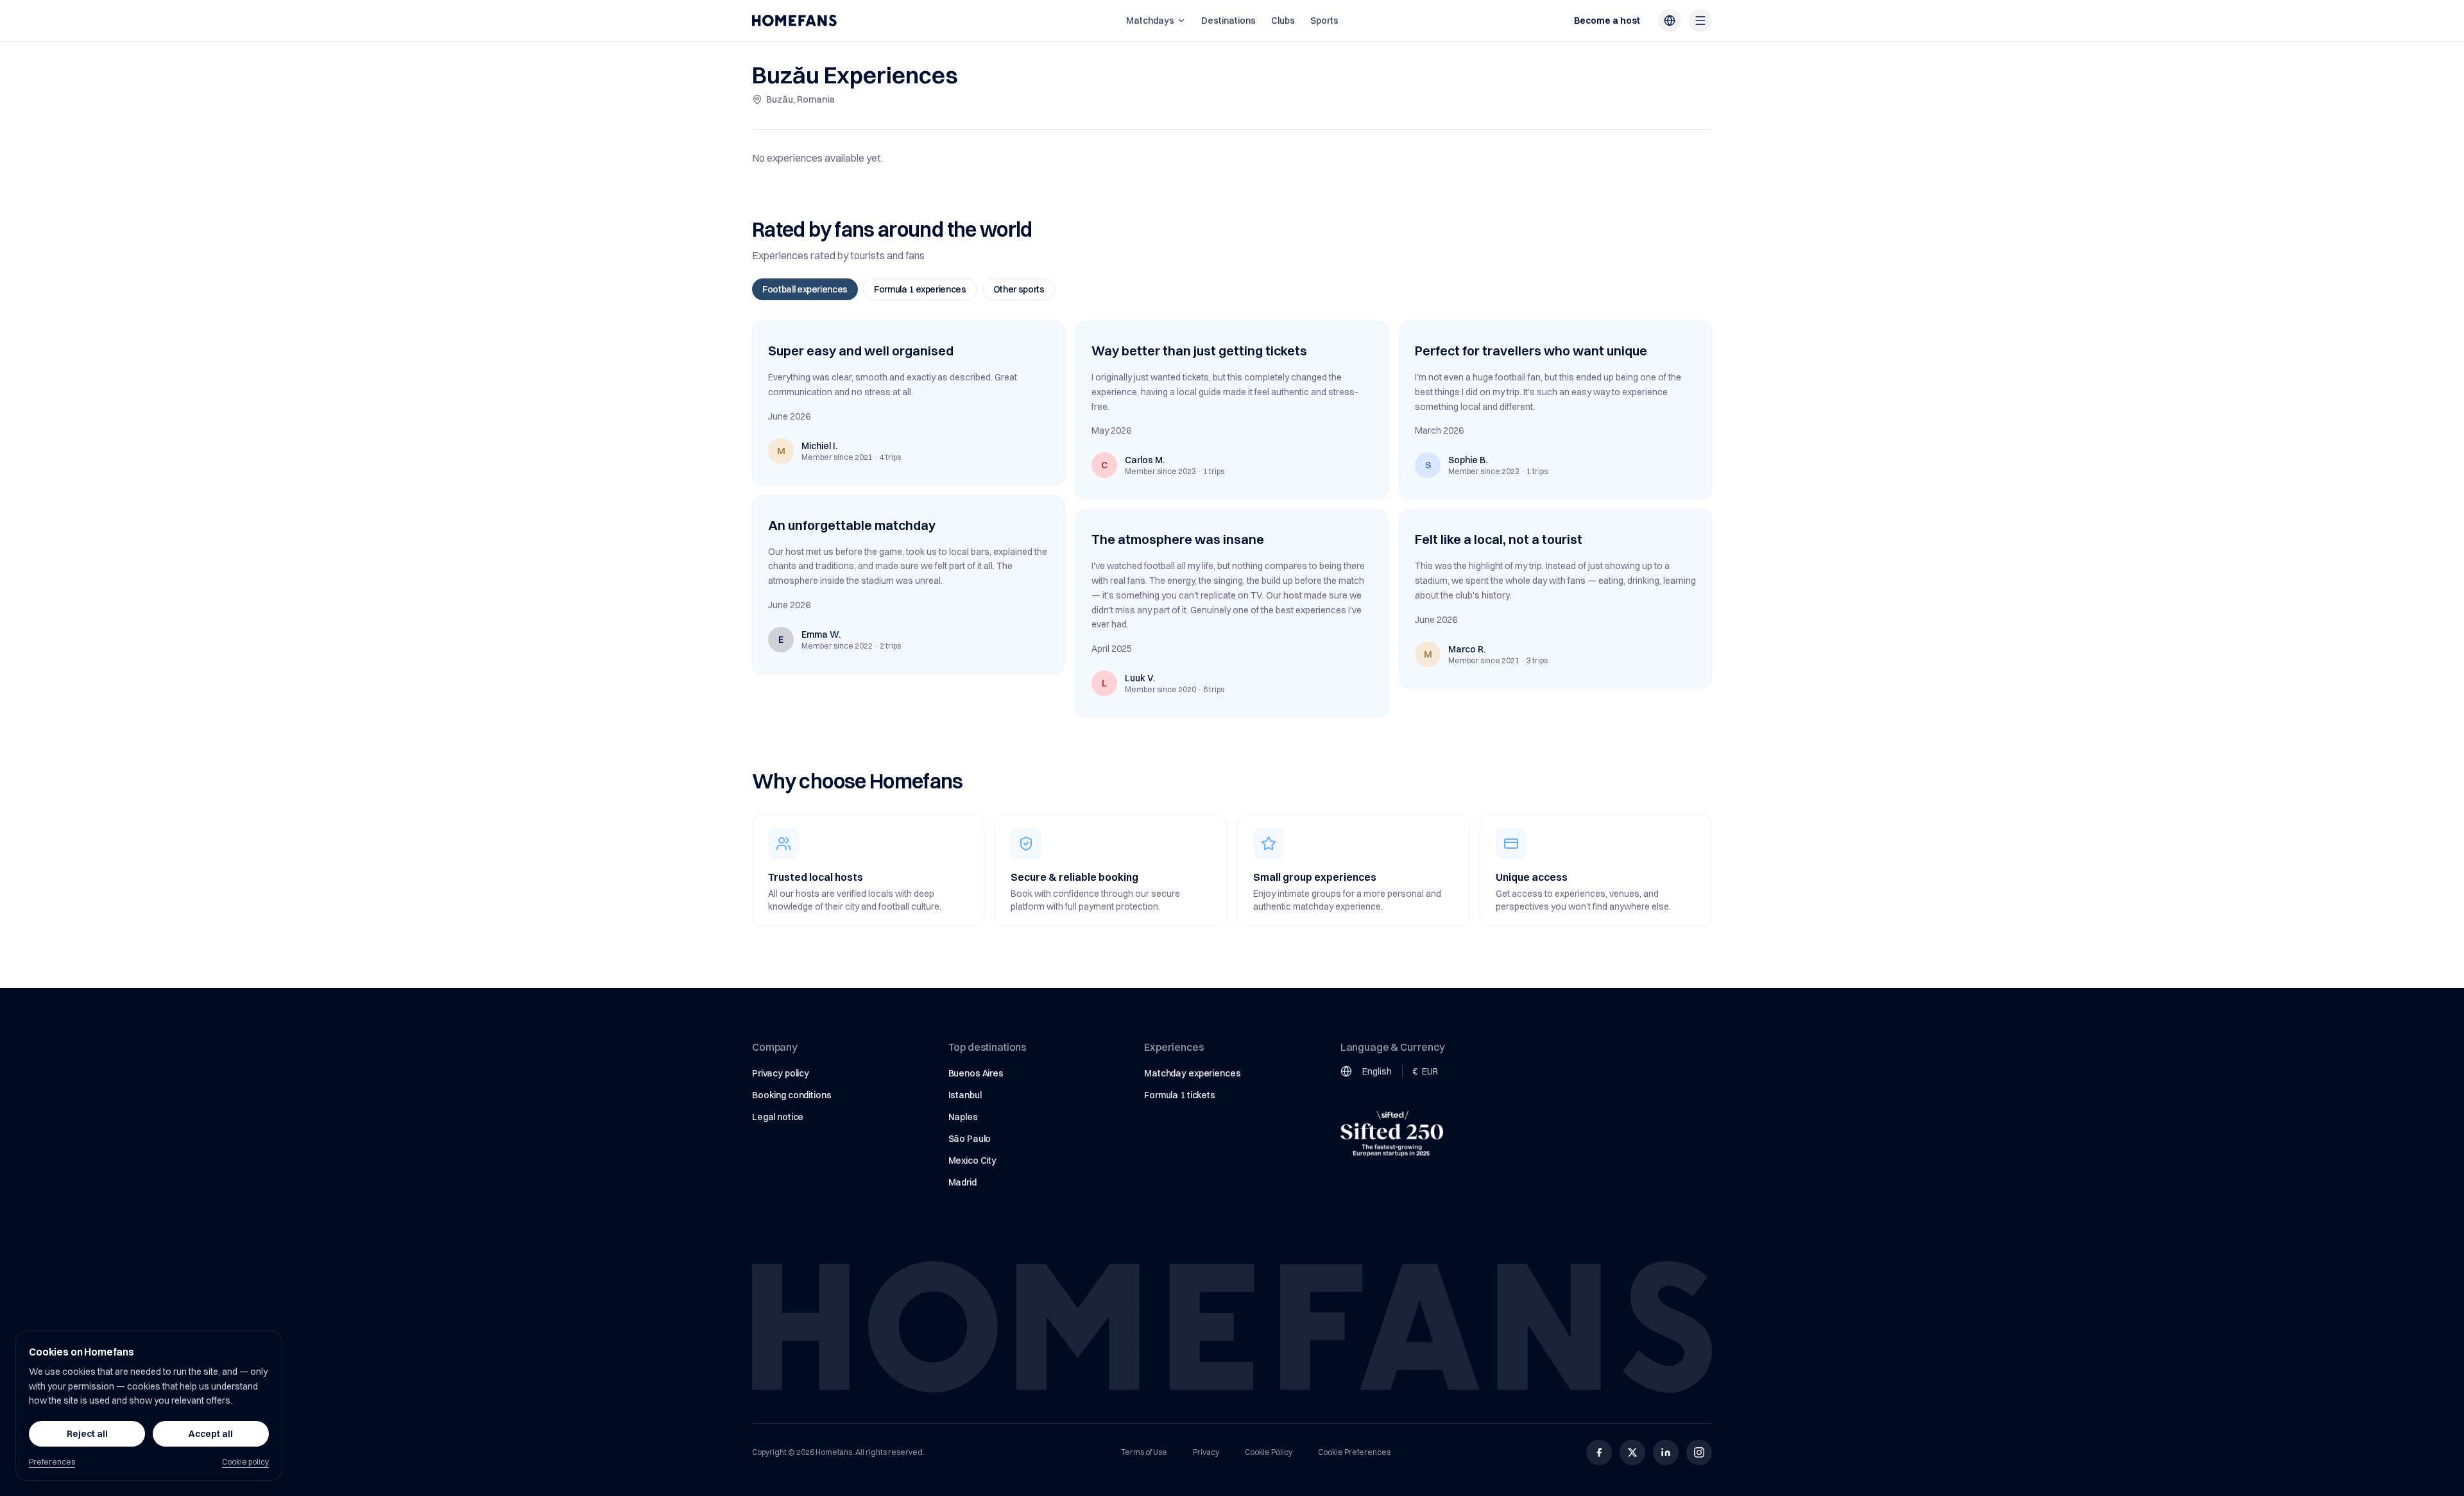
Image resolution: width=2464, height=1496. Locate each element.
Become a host (1607, 21)
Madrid (963, 1182)
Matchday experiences (1192, 1073)
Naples (963, 1117)
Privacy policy (781, 1073)
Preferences (52, 1462)
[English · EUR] (1670, 21)
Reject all (87, 1434)
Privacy (1206, 1452)
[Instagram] (1699, 1452)
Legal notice (778, 1117)
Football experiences (805, 289)
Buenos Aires (976, 1073)
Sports (1324, 21)
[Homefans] (794, 21)
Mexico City (972, 1160)
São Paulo (970, 1139)
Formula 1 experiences (920, 289)
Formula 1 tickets (1180, 1095)
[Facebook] (1599, 1452)
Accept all (211, 1434)
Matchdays (1150, 21)
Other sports (1019, 289)
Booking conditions (791, 1095)
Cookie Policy (1269, 1452)
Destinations (1228, 21)
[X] (1632, 1452)
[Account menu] (1700, 21)
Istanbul (965, 1095)
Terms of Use (1144, 1452)
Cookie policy (245, 1462)
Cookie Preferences (1354, 1452)
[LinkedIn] (1666, 1452)
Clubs (1283, 21)
